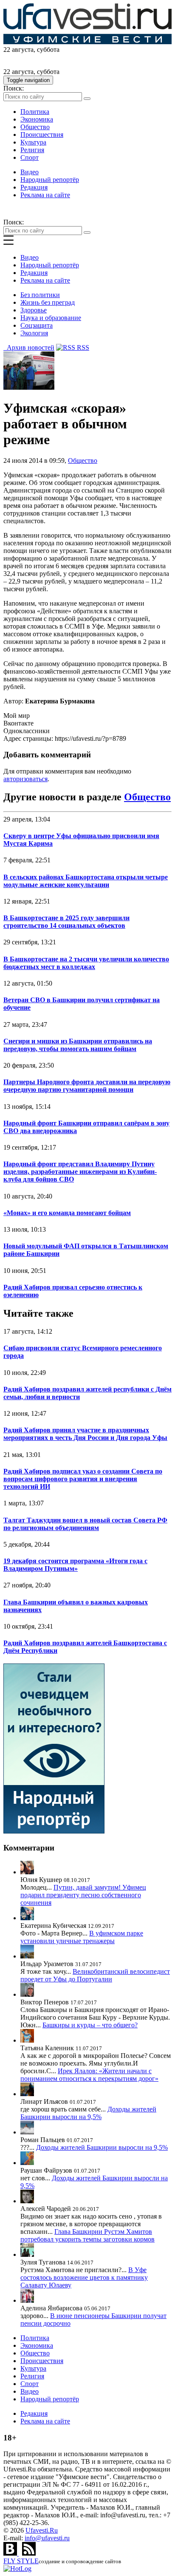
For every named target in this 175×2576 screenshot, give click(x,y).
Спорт (30, 157)
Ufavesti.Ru (42, 2530)
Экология (34, 333)
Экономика (37, 119)
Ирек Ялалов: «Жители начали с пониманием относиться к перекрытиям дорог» (89, 2075)
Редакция (34, 187)
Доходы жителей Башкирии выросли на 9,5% (88, 2113)
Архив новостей (29, 347)
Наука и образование (51, 318)
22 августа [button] (18, 50)
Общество (35, 127)
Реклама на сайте (45, 195)
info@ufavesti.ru (47, 2538)
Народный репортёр (50, 180)
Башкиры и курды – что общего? (90, 2025)
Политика (35, 112)
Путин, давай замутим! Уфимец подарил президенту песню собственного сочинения (83, 1895)
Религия (32, 150)
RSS (82, 347)
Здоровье (34, 310)
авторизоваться (25, 779)
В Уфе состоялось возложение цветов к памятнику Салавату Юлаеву (84, 2277)
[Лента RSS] (29, 2553)
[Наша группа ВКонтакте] (11, 2553)
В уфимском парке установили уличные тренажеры (82, 1937)
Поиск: (14, 88)
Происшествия (42, 135)
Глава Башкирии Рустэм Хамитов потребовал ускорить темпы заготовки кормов (87, 2235)
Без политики (40, 295)
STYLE (21, 2561)
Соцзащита (37, 325)
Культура (33, 142)
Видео (30, 172)
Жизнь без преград (48, 302)
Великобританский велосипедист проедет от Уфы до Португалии (95, 1975)
